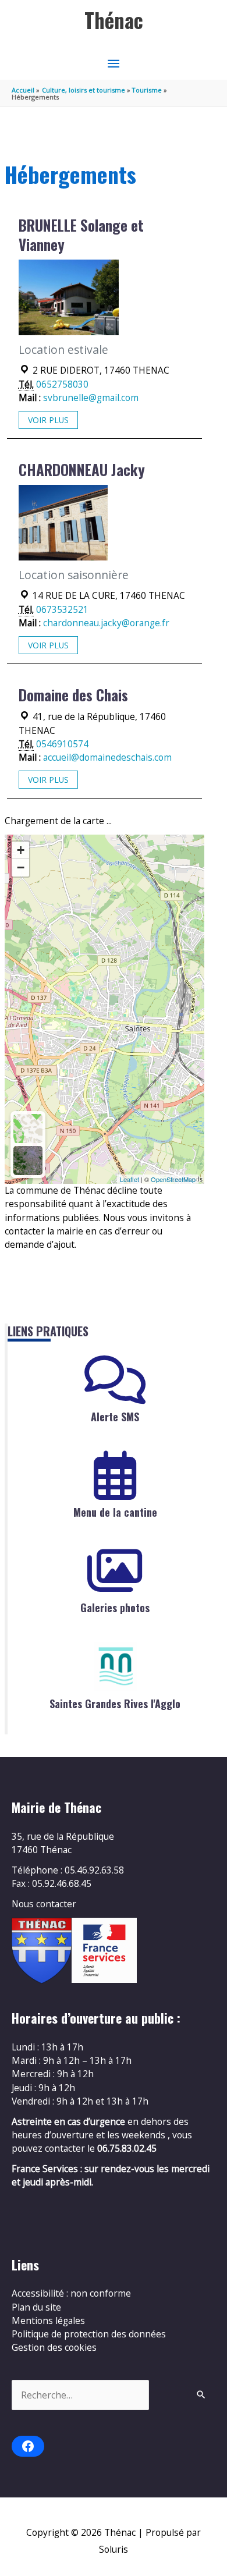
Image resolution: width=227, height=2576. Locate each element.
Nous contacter (44, 1904)
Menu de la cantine (115, 1512)
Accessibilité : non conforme (71, 2293)
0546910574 (62, 744)
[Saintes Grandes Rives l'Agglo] (115, 1667)
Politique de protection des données (89, 2334)
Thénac (114, 20)
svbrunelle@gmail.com (91, 398)
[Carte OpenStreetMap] (28, 1129)
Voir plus (48, 420)
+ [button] (21, 850)
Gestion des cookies (54, 2347)
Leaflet (130, 1179)
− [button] (21, 867)
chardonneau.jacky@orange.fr (106, 623)
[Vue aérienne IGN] (28, 1161)
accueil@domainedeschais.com (107, 757)
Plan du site (36, 2307)
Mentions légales (48, 2320)
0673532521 (62, 609)
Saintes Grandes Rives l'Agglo (115, 1704)
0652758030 (62, 384)
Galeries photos (115, 1608)
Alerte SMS (115, 1417)
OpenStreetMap (173, 1179)
